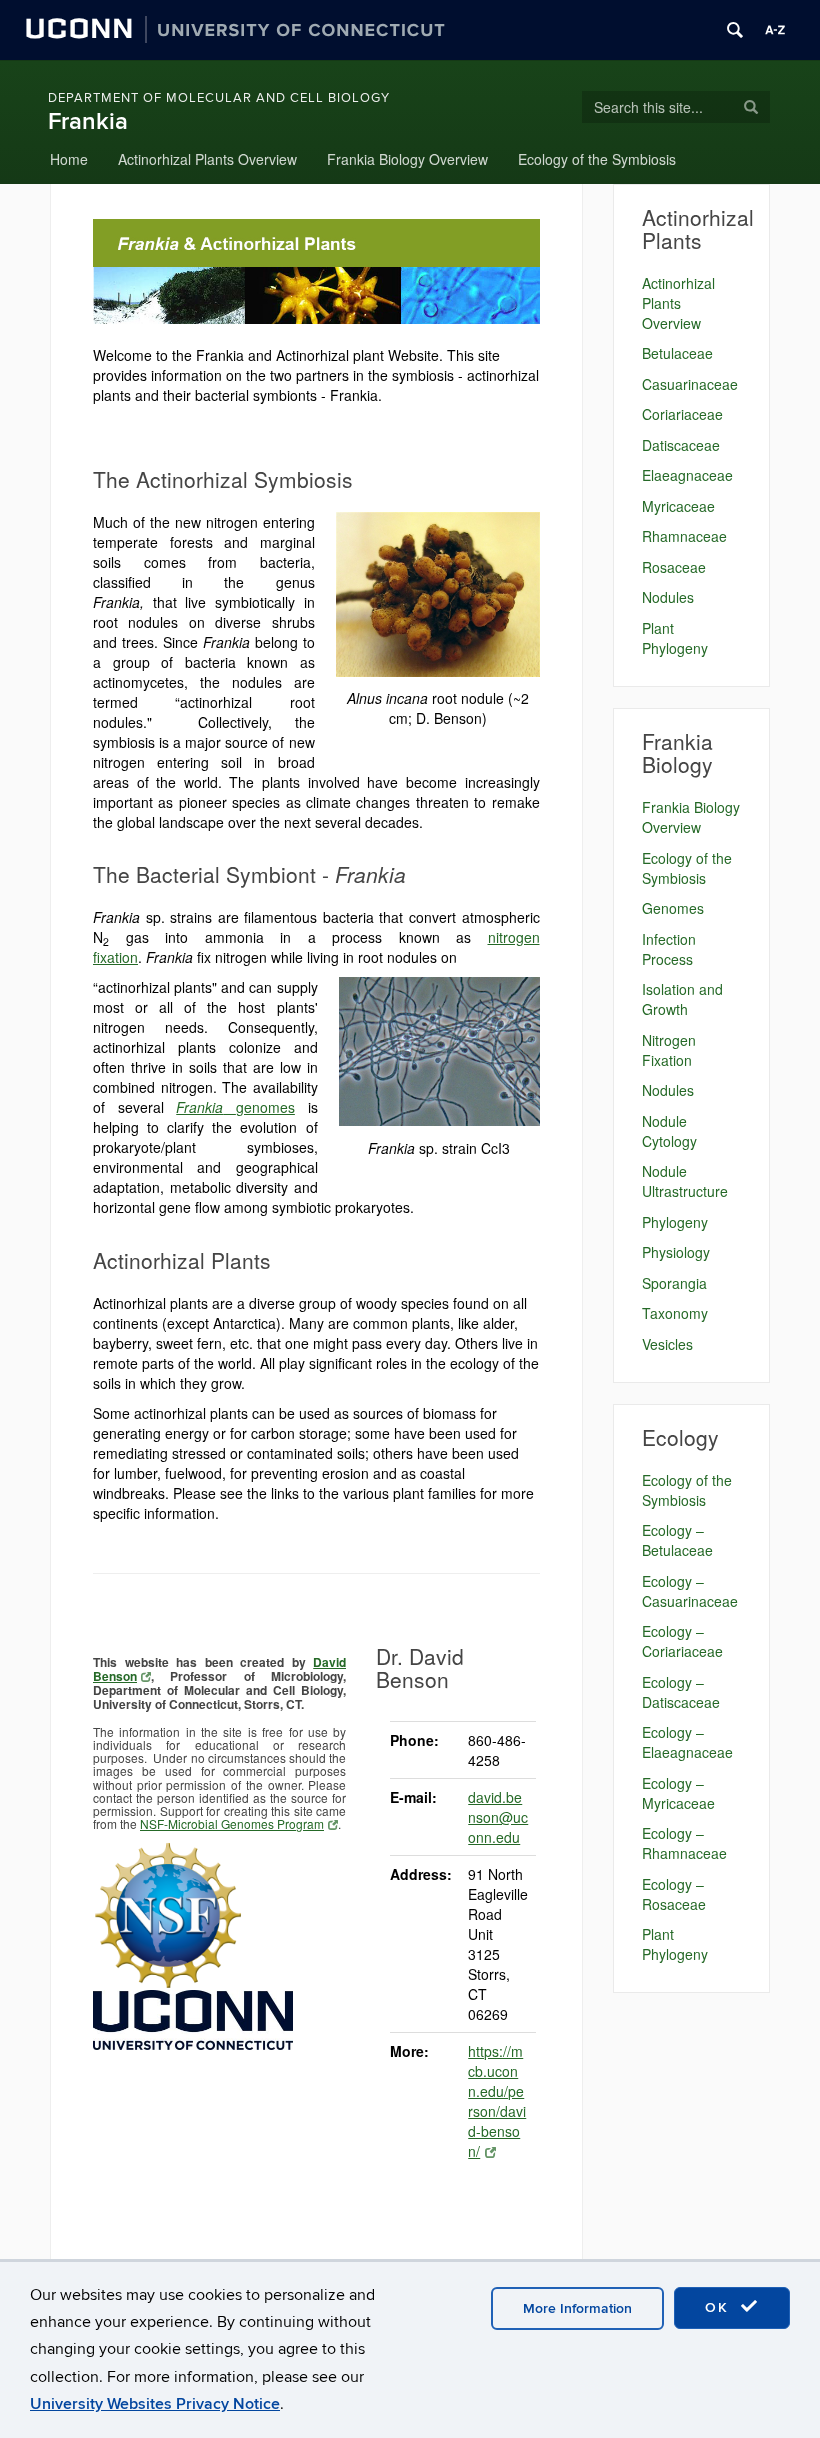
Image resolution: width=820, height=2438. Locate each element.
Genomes (673, 908)
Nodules (668, 597)
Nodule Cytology (669, 1131)
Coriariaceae (682, 414)
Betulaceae (677, 353)
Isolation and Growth (682, 999)
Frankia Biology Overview (407, 159)
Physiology (676, 1252)
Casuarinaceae (690, 384)
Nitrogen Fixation (669, 1050)
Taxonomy (675, 1313)
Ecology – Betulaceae (677, 1540)
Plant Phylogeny (675, 638)
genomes (235, 1107)
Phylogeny (675, 1222)
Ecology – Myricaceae (678, 1793)
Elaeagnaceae (687, 475)
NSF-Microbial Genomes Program (232, 1823)
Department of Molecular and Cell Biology (219, 98)
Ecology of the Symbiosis (597, 159)
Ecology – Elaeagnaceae (687, 1742)
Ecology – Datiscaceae (681, 1692)
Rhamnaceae (684, 536)
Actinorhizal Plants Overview (207, 159)
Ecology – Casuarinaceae (690, 1591)
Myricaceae (678, 506)
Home (69, 159)
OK (720, 2307)
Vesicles (667, 1344)
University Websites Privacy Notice (155, 2404)
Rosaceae (674, 567)
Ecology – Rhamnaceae (684, 1843)
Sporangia (674, 1283)
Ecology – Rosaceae (674, 1894)
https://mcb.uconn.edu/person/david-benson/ (497, 2101)
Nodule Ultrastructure (685, 1181)
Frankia (88, 121)
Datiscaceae (681, 445)
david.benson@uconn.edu (498, 1817)
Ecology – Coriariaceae (682, 1641)
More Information (577, 2308)
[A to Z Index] (775, 30)
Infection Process (669, 949)
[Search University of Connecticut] (735, 30)
